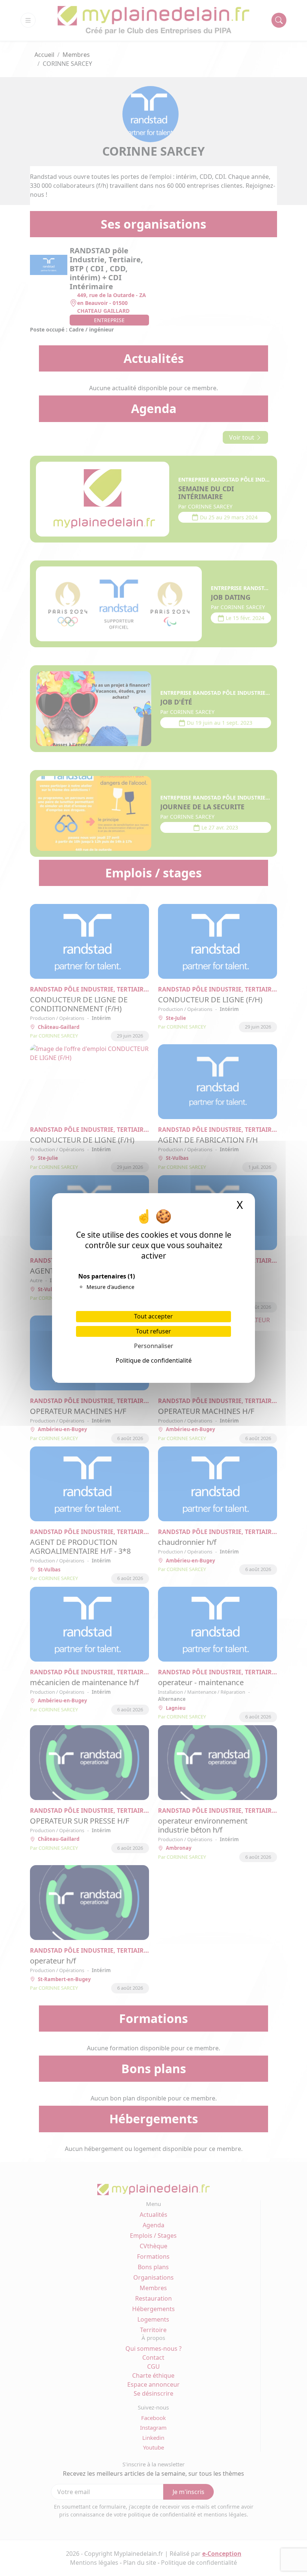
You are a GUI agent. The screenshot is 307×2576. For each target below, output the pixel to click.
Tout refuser (153, 1331)
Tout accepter (153, 1316)
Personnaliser (154, 1346)
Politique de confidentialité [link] (154, 1360)
